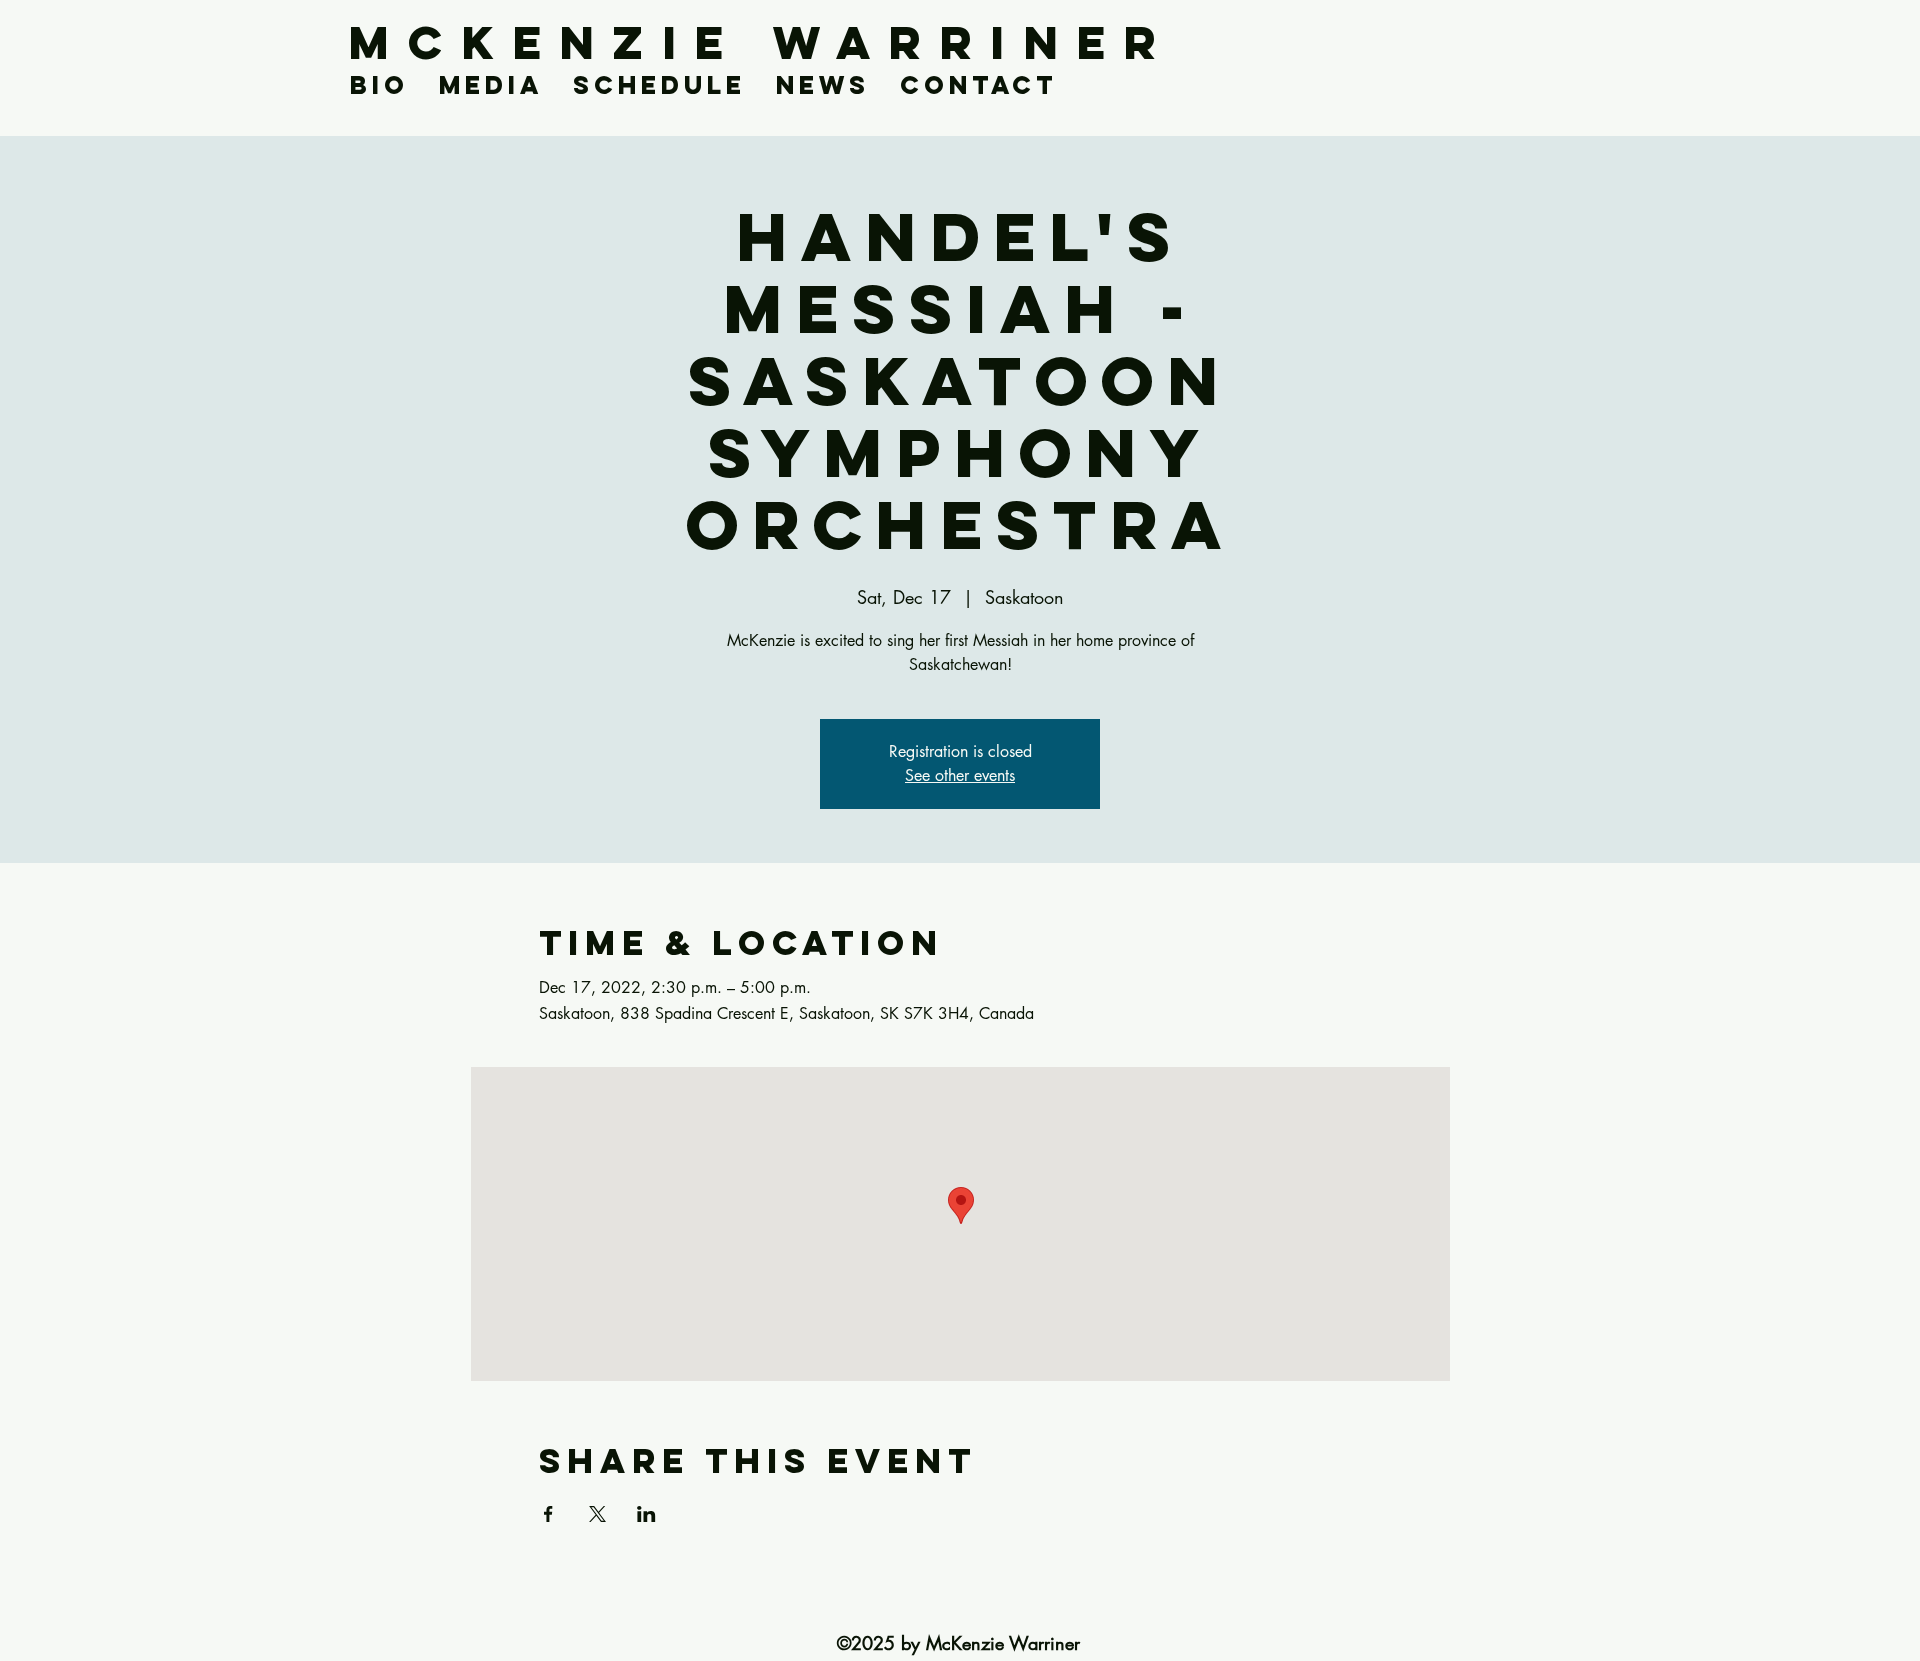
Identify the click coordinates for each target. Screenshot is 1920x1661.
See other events (960, 775)
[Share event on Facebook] (548, 1514)
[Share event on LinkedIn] (646, 1514)
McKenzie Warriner (762, 42)
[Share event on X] (597, 1514)
